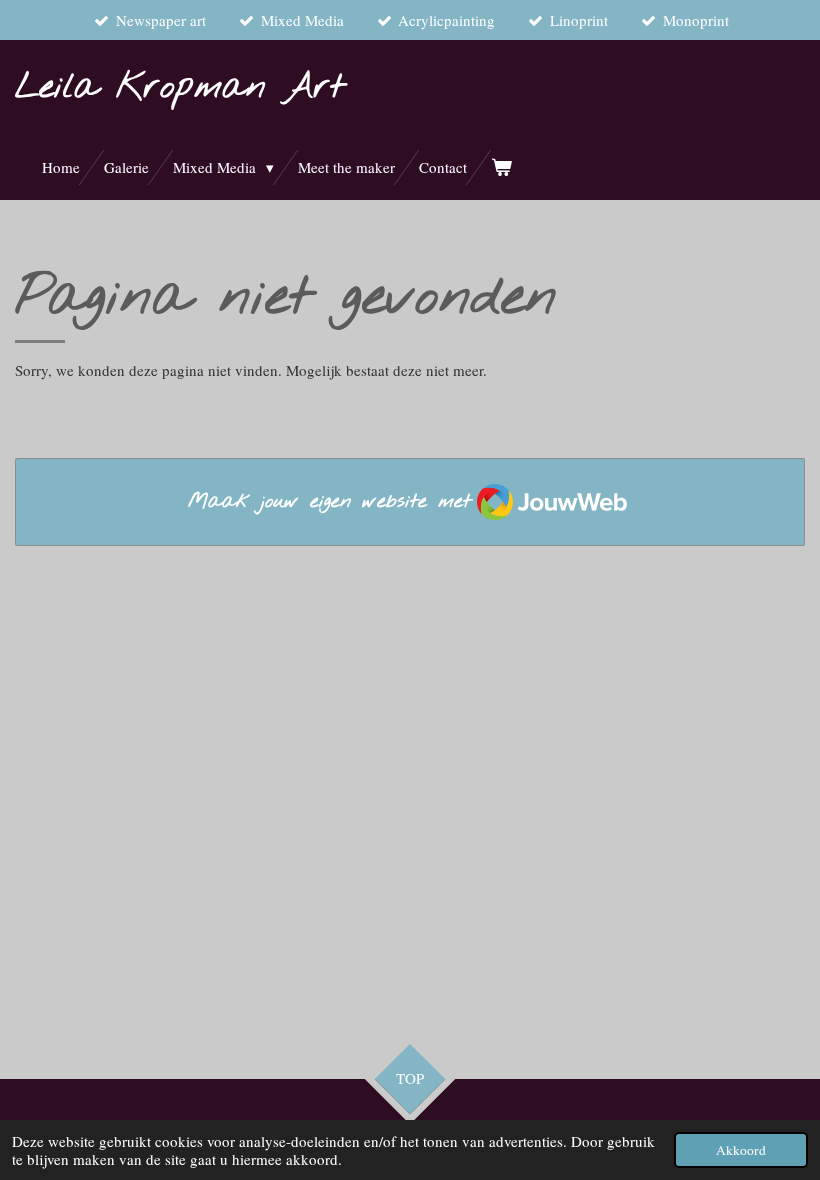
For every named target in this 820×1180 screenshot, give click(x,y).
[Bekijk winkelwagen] (501, 167)
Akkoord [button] (741, 1150)
